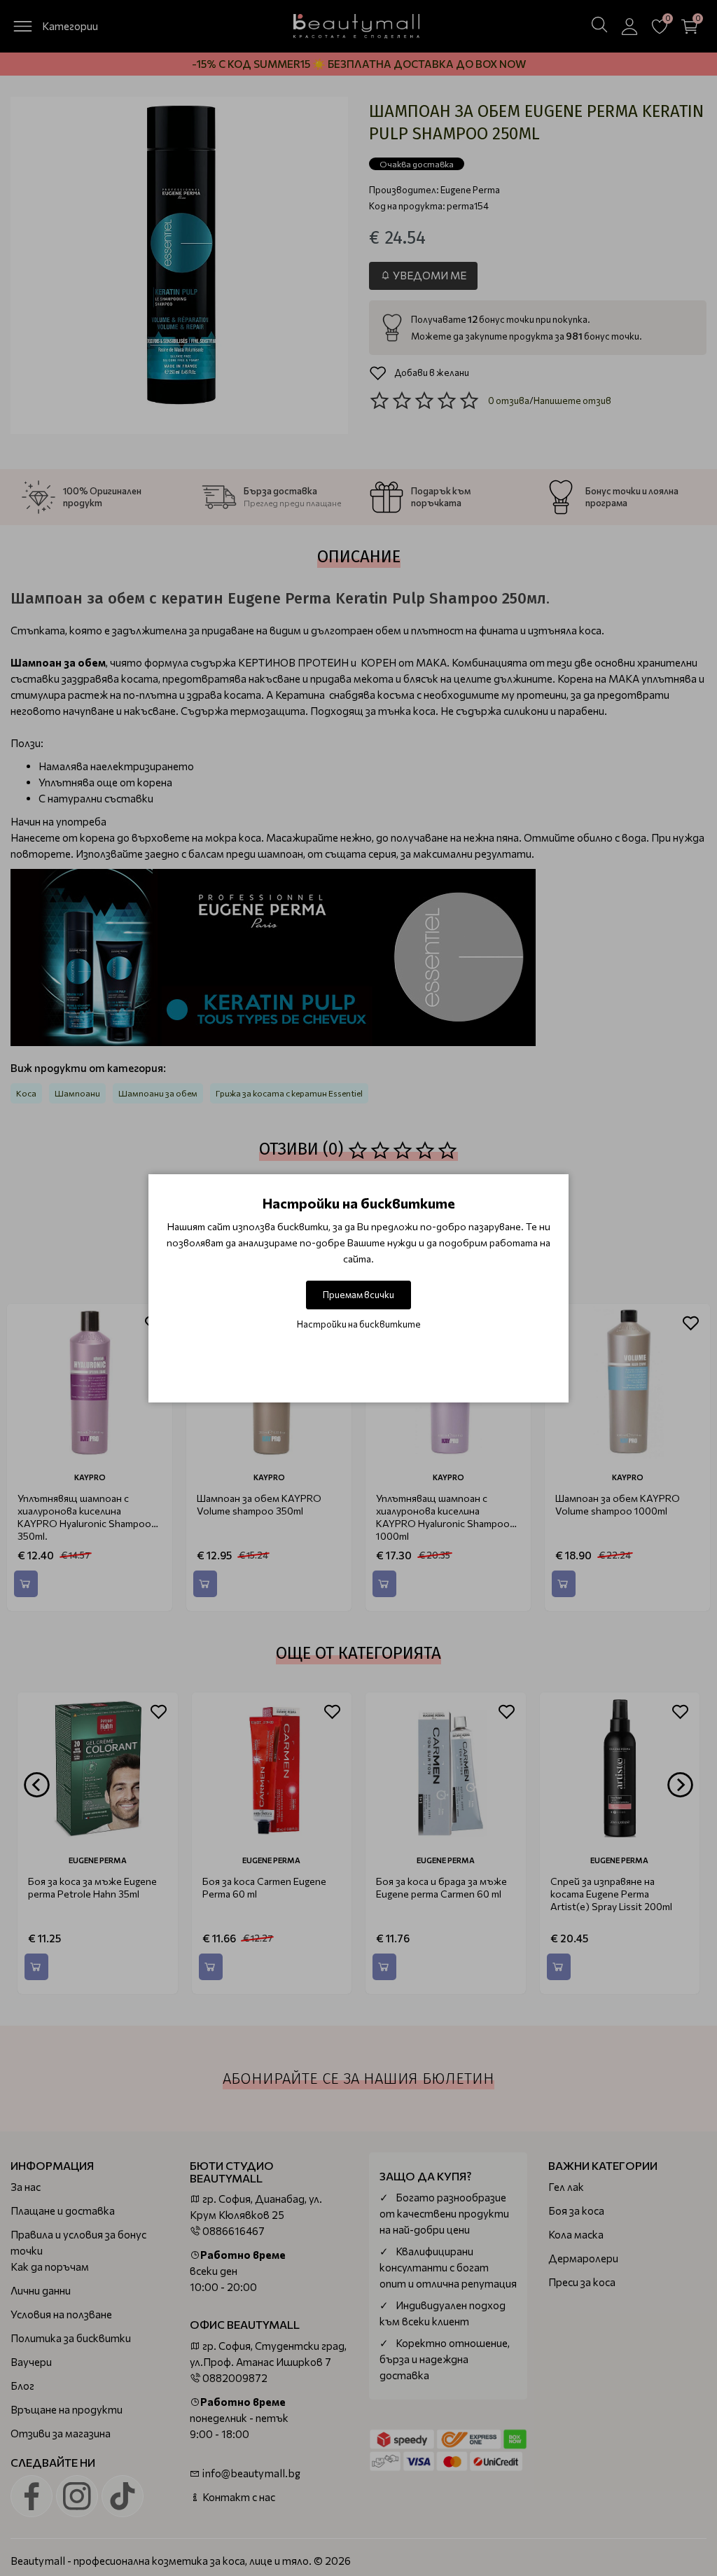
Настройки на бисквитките (359, 1324)
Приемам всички (358, 1295)
